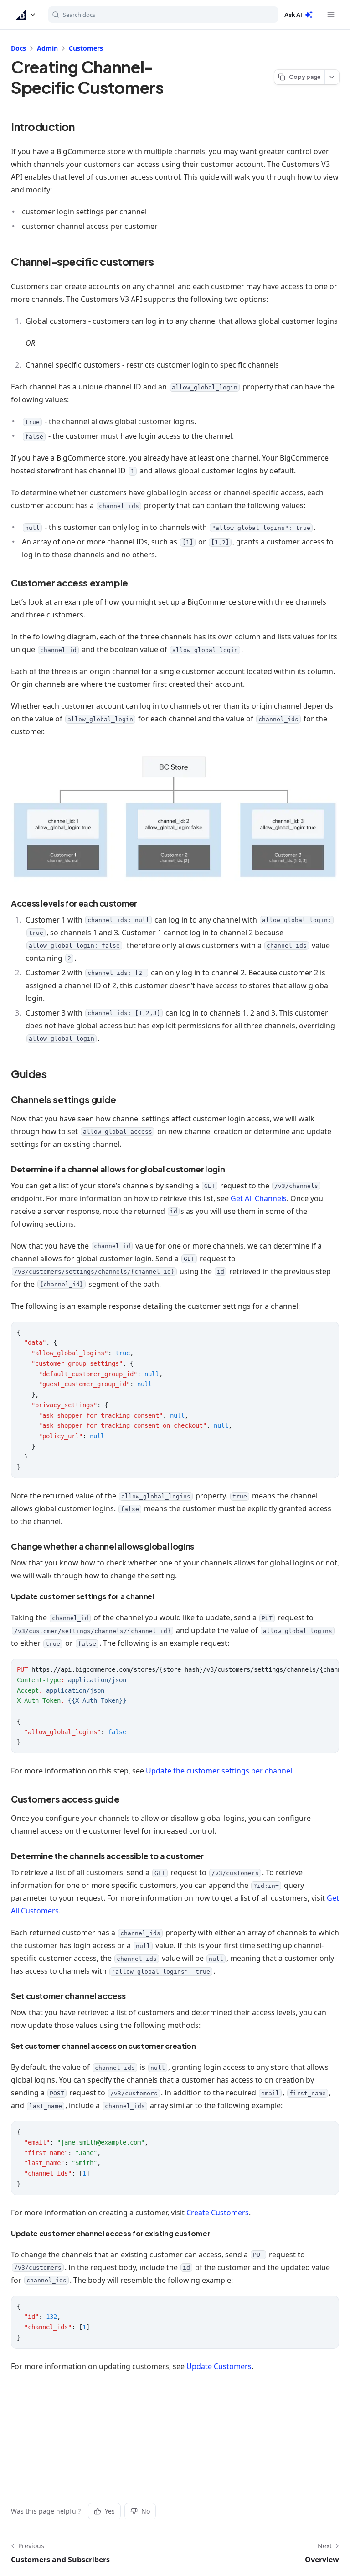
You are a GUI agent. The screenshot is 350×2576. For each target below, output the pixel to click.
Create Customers (218, 2213)
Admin (47, 48)
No (146, 2511)
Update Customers (219, 2366)
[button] (26, 15)
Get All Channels (259, 1198)
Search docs (79, 15)
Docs (18, 48)
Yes (110, 2511)
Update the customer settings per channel (219, 1771)
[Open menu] (331, 15)
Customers (86, 48)
